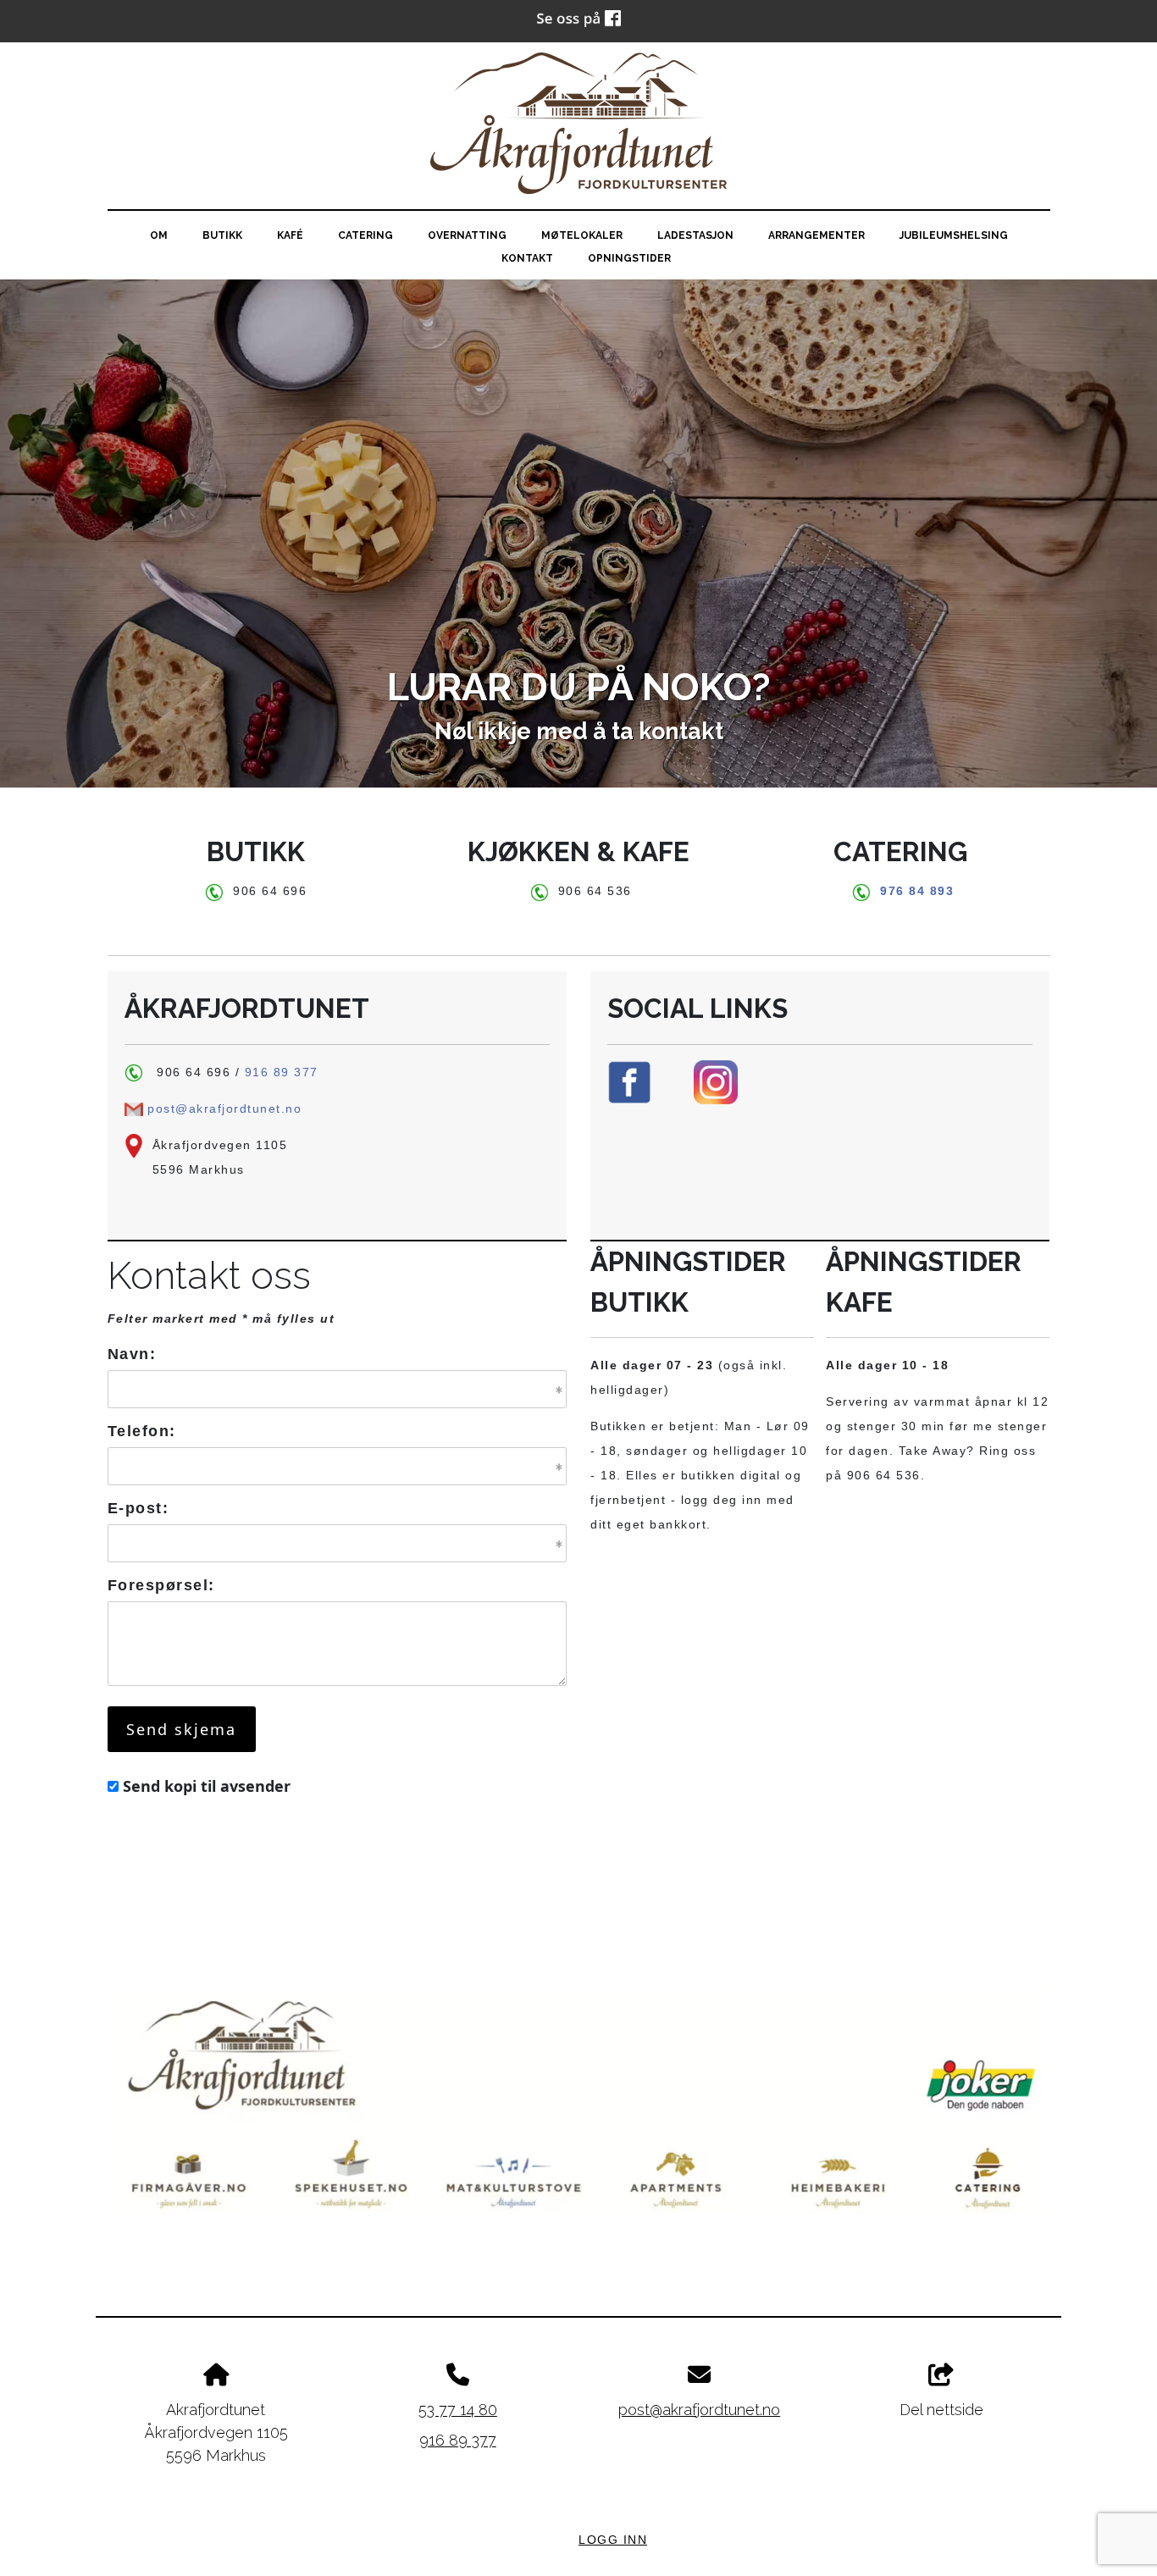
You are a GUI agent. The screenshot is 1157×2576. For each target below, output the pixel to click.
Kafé (290, 235)
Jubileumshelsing (954, 235)
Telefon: (142, 1431)
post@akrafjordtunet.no (224, 1108)
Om (159, 235)
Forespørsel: (161, 1585)
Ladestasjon (695, 235)
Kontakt (527, 258)
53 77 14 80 (458, 2410)
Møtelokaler (582, 235)
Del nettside (941, 2410)
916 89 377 (282, 1072)
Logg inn (613, 2540)
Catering (365, 235)
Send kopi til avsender (207, 1786)
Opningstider (629, 258)
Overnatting (467, 235)
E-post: (138, 1508)
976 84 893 (917, 891)
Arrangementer (817, 235)
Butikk (222, 235)
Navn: (132, 1354)
